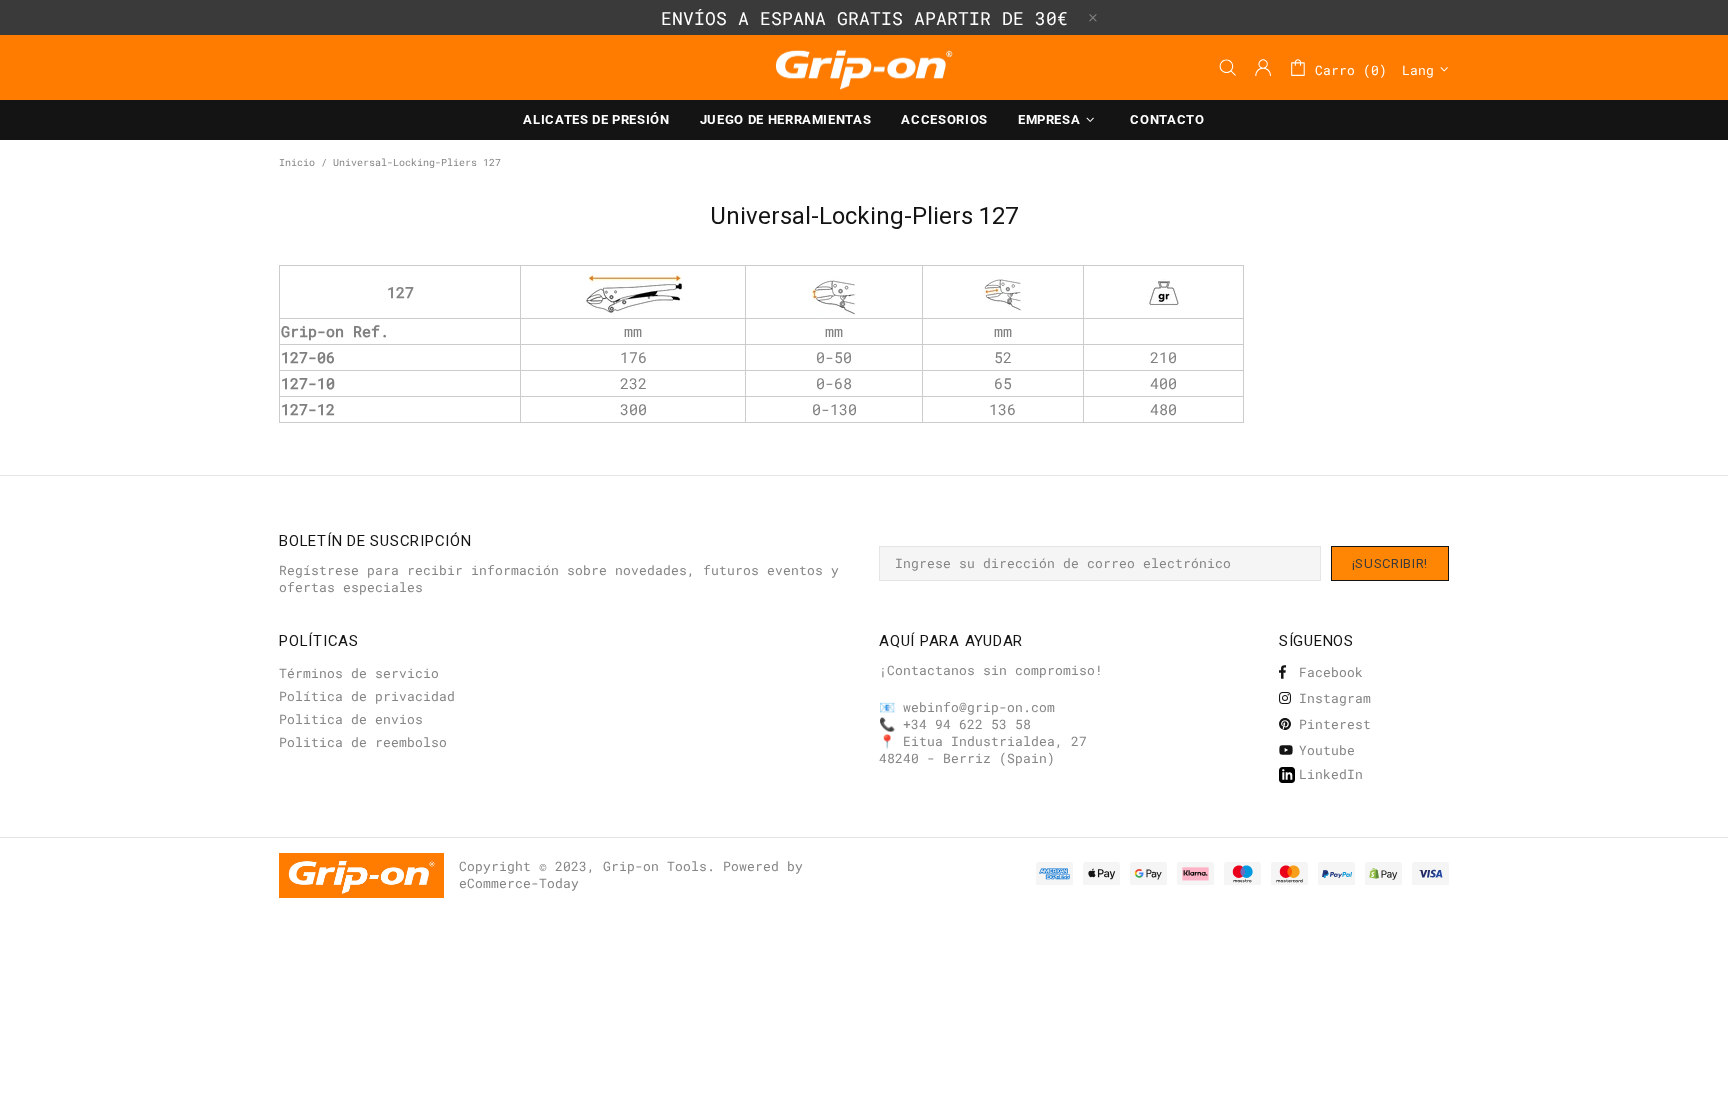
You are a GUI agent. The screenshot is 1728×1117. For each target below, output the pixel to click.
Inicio (297, 162)
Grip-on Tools (864, 67)
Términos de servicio (359, 673)
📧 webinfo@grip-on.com (967, 707)
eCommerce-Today (519, 883)
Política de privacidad (367, 696)
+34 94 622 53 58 (967, 724)
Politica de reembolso (363, 742)
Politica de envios (351, 719)
